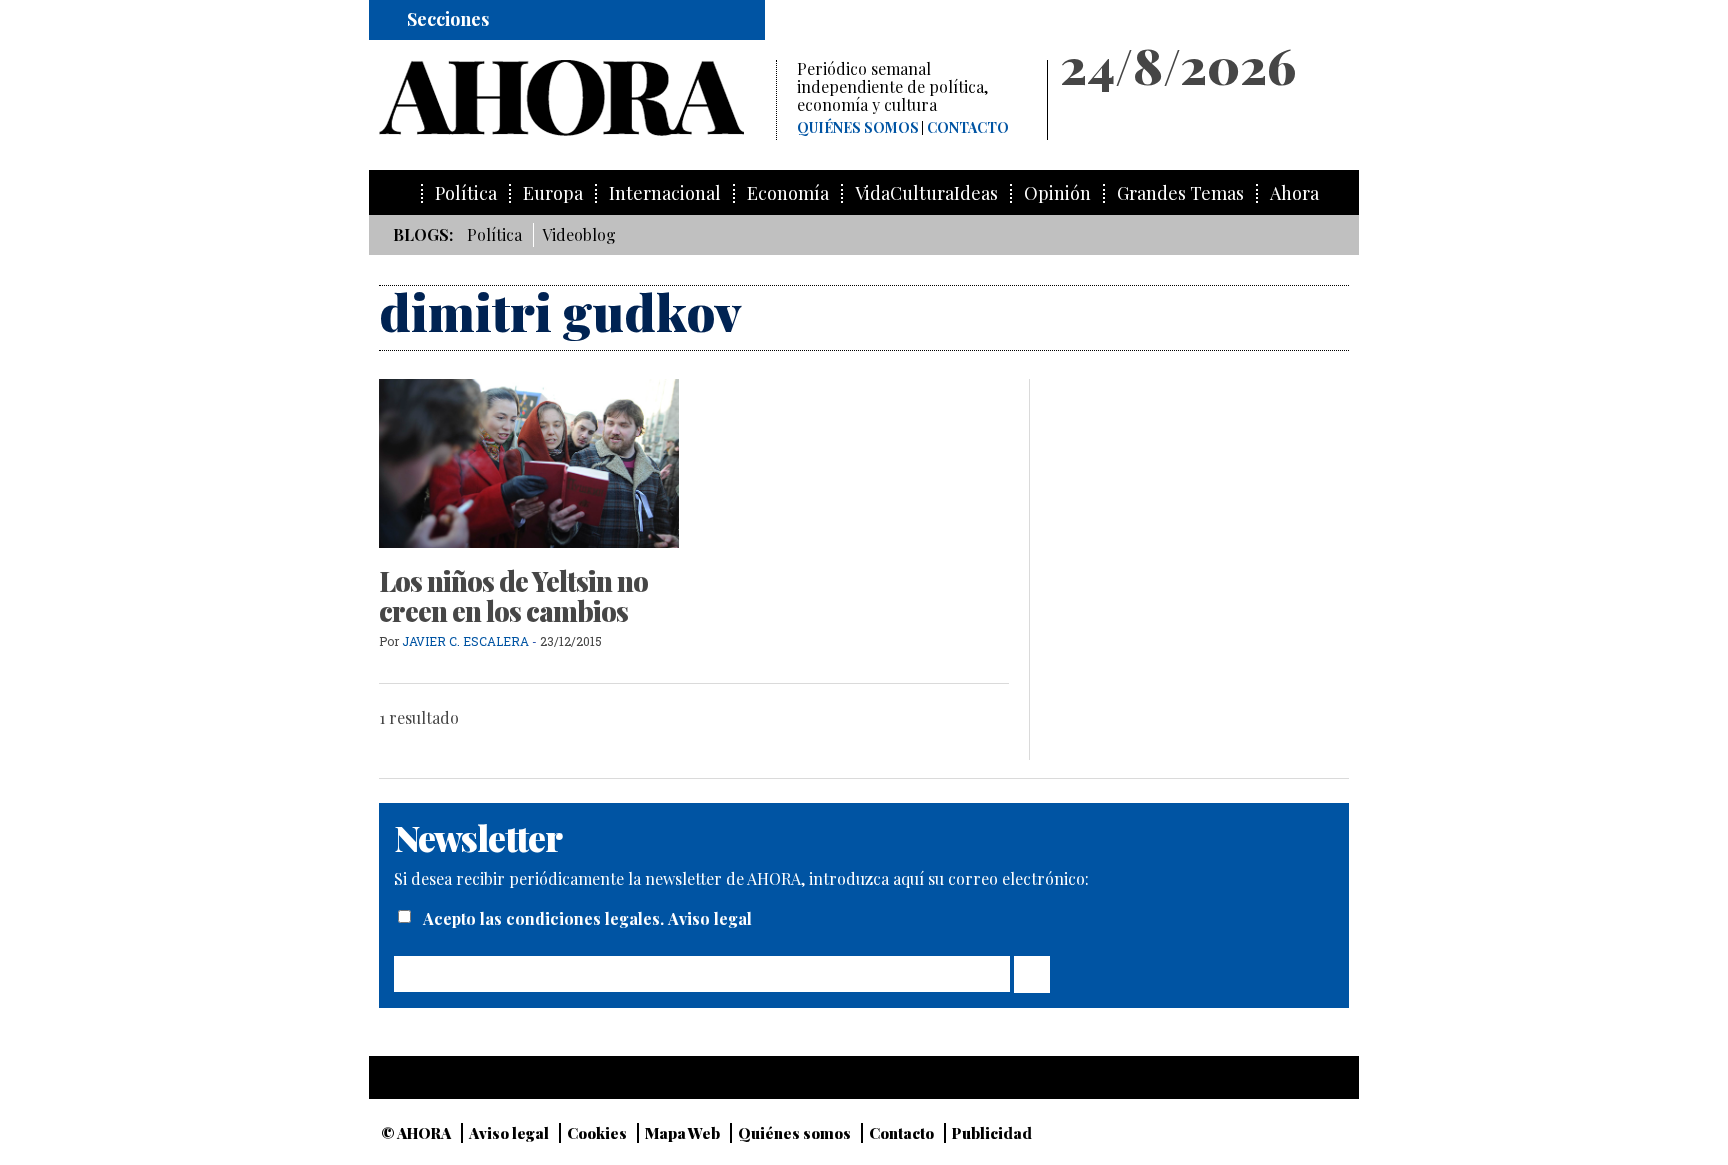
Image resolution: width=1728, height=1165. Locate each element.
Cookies (597, 1133)
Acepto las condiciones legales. (545, 918)
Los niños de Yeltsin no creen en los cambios (513, 596)
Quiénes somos (858, 128)
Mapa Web (682, 1133)
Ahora (1294, 193)
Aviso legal (710, 918)
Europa (553, 193)
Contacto (968, 128)
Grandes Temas (1180, 193)
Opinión (1057, 193)
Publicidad (992, 1133)
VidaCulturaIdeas (926, 193)
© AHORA (416, 1133)
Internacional (665, 193)
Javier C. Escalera (465, 641)
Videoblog (579, 234)
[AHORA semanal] (577, 98)
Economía (788, 193)
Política (466, 193)
